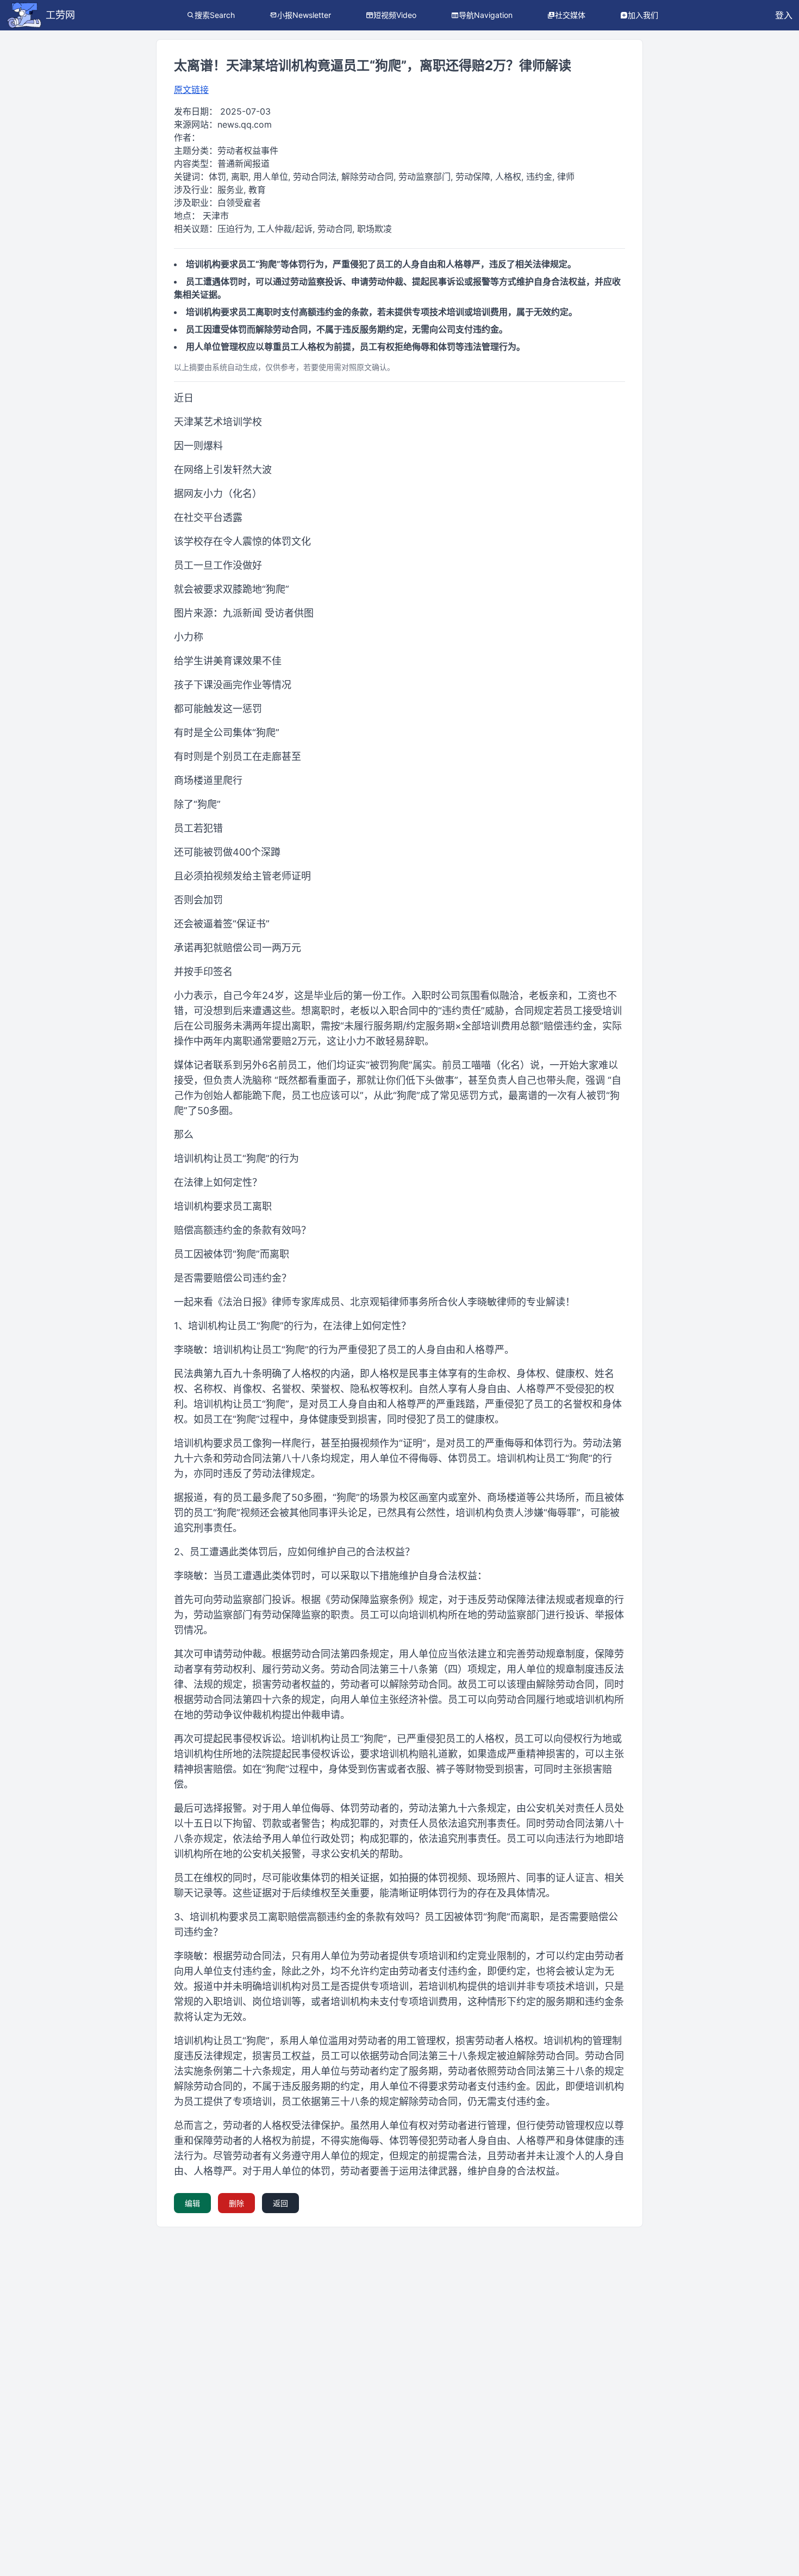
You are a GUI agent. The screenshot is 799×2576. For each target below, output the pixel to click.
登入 (784, 15)
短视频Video (395, 15)
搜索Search (215, 15)
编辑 (192, 2203)
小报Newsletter (304, 15)
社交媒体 (570, 15)
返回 (280, 2203)
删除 (236, 2203)
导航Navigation (486, 15)
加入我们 (643, 15)
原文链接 (191, 90)
